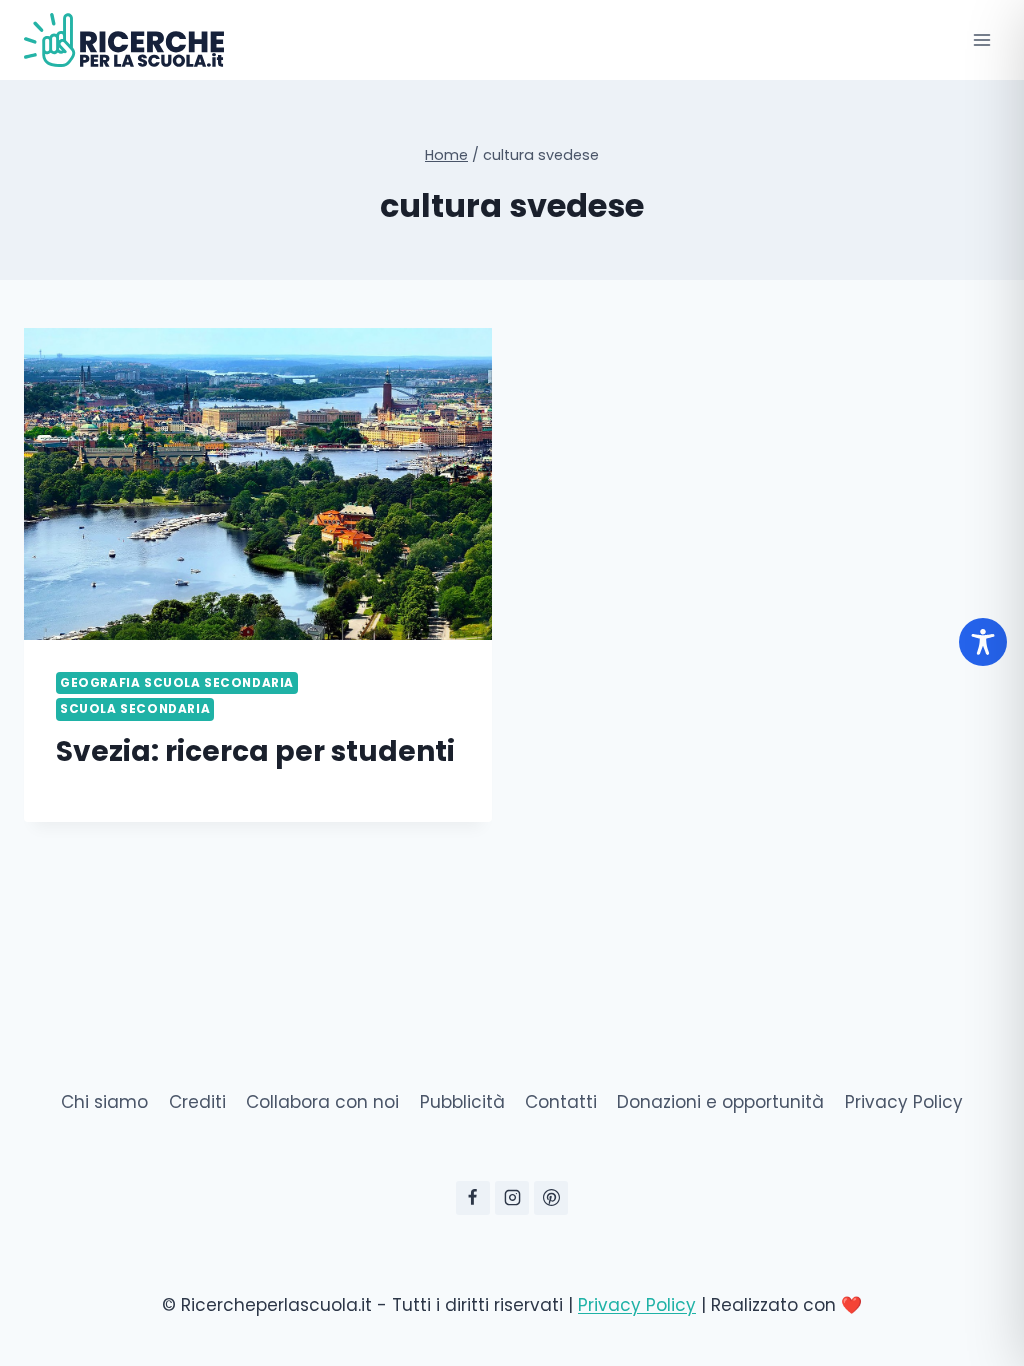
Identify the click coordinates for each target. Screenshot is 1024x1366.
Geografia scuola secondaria (177, 683)
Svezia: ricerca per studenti (255, 751)
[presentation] (258, 484)
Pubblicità (462, 1102)
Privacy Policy (904, 1102)
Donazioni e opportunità (720, 1102)
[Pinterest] (551, 1198)
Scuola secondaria (135, 709)
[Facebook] (473, 1198)
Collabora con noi (322, 1102)
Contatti (561, 1102)
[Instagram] (512, 1198)
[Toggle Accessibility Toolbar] (983, 642)
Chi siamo (104, 1102)
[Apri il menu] (981, 39)
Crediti (197, 1102)
